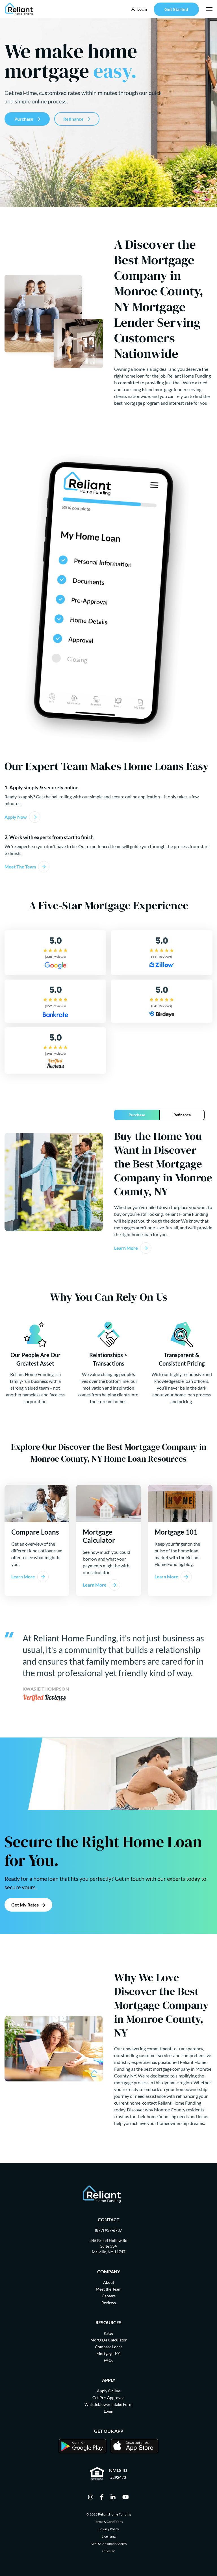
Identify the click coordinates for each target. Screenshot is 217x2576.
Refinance (73, 119)
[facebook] (102, 2497)
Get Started (176, 9)
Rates (108, 2333)
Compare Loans (109, 2347)
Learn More (126, 1248)
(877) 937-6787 (108, 2230)
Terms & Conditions (108, 2522)
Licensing (109, 2536)
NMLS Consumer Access (109, 2544)
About (109, 2282)
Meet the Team (109, 2289)
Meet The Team (20, 867)
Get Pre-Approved (108, 2398)
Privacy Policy (109, 2529)
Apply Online (108, 2391)
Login (108, 2411)
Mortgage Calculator (109, 2340)
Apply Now (16, 817)
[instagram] (91, 2497)
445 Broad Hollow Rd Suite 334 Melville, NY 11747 (108, 2246)
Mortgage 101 (109, 2353)
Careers (109, 2296)
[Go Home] (19, 9)
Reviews (109, 2303)
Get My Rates (25, 1905)
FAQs (108, 2360)
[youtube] (126, 2497)
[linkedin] (113, 2497)
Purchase (24, 119)
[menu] (209, 9)
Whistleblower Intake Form (108, 2404)
